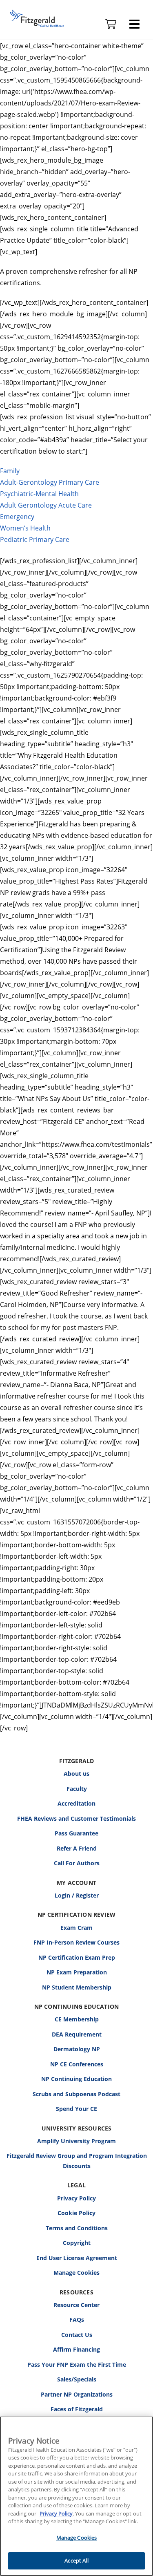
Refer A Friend (77, 1848)
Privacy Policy (76, 2198)
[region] (76, 2496)
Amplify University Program (76, 2141)
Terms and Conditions (77, 2228)
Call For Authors (77, 1863)
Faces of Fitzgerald (77, 2409)
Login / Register (77, 1895)
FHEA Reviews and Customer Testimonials (76, 1818)
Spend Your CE (76, 2109)
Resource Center (76, 2305)
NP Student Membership (77, 1987)
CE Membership (77, 2019)
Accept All (76, 2560)
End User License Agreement (77, 2258)
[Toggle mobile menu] (134, 24)
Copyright (77, 2243)
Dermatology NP (77, 2049)
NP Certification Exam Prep (77, 1957)
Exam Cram (76, 1928)
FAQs (77, 2320)
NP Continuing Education (76, 2079)
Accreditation (76, 1803)
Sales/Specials (77, 2379)
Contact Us (77, 2335)
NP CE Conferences (77, 2064)
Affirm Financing (76, 2349)
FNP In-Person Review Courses (76, 1942)
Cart (111, 24)
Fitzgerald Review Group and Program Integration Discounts (77, 2161)
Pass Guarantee (76, 1833)
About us (76, 1774)
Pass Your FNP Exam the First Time (77, 2365)
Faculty (77, 1789)
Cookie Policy (76, 2213)
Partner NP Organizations (77, 2394)
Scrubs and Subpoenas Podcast (76, 2094)
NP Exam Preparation (77, 1972)
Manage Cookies (76, 2273)
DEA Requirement (77, 2034)
